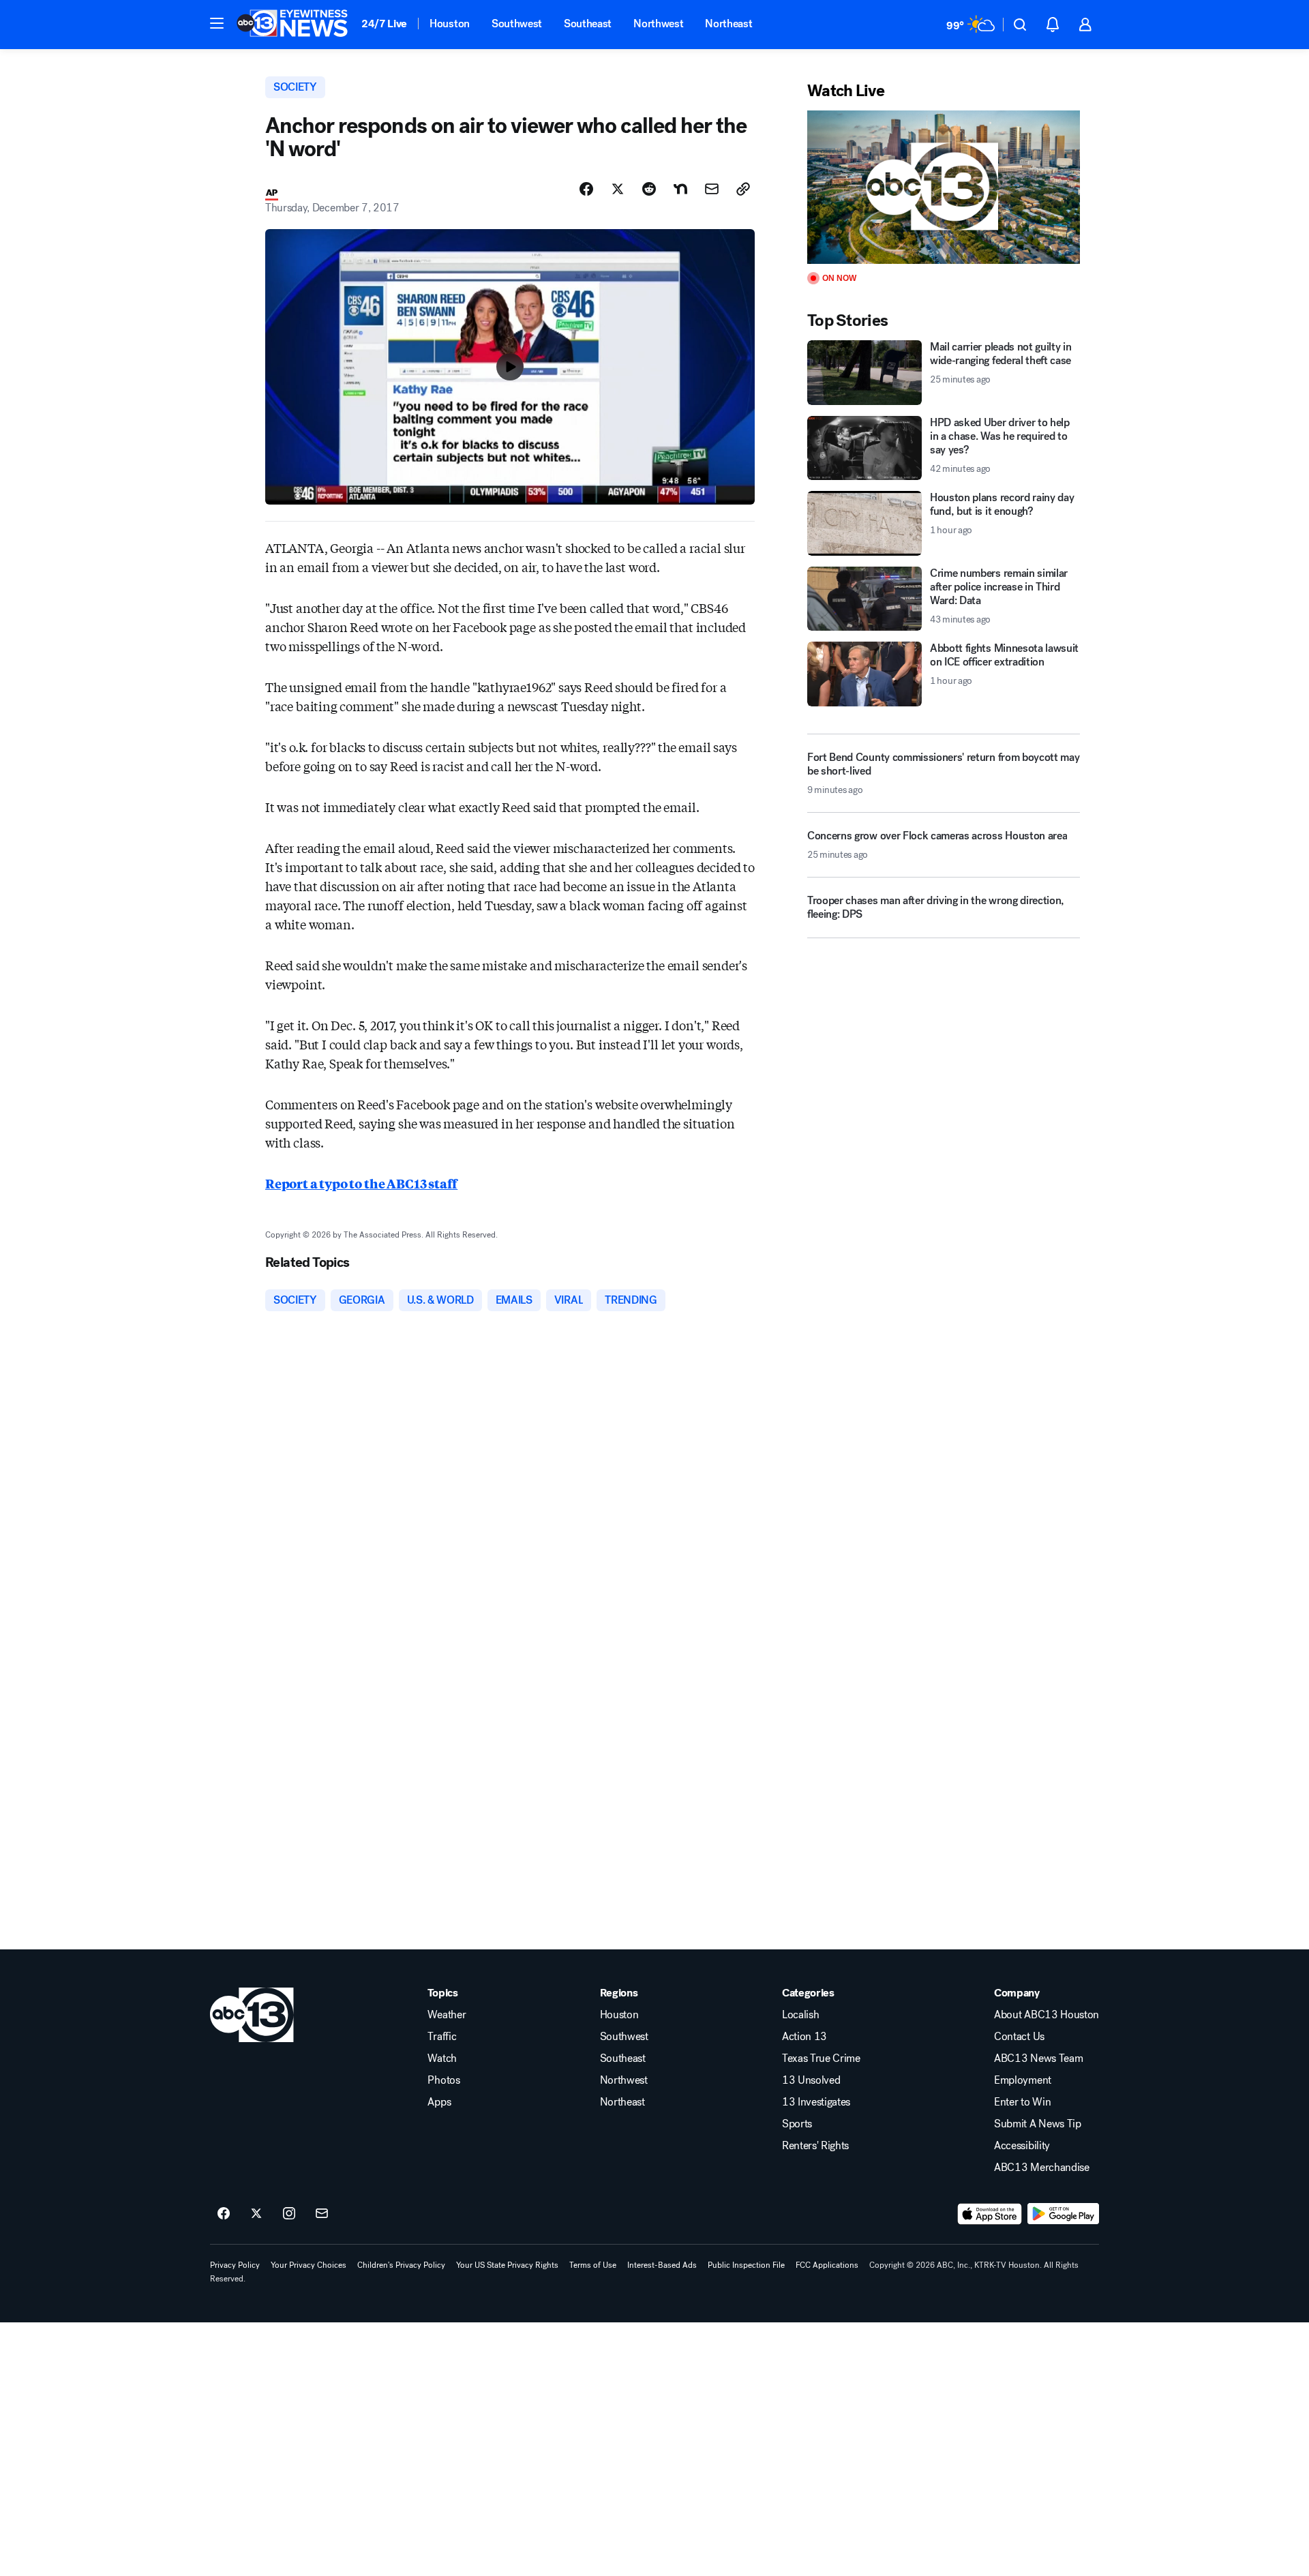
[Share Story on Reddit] (649, 189)
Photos (443, 2080)
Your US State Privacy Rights (507, 2265)
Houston (450, 24)
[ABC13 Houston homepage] (292, 25)
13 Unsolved (811, 2080)
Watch (442, 2058)
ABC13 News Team (1038, 2058)
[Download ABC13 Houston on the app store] (990, 2214)
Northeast (728, 24)
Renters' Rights (815, 2146)
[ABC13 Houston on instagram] (289, 2214)
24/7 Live (384, 24)
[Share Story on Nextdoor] (680, 189)
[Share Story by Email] (712, 189)
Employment (1023, 2080)
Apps (439, 2102)
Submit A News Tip (1038, 2124)
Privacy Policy (235, 2265)
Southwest (517, 24)
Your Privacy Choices (309, 2265)
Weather (447, 2015)
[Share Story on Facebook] (586, 189)
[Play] (944, 187)
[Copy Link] (743, 189)
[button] (217, 23)
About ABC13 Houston (1047, 2015)
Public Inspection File (746, 2265)
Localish (800, 2015)
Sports (797, 2124)
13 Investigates (816, 2102)
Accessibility (1022, 2146)
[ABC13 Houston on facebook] (224, 2214)
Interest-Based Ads (662, 2265)
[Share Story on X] (618, 189)
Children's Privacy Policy (401, 2265)
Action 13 (804, 2037)
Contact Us (1019, 2037)
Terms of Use (593, 2265)
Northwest (658, 24)
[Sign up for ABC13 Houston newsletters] (322, 2214)
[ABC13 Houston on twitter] (256, 2214)
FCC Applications (827, 2265)
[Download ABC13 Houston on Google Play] (1063, 2214)
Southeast (588, 24)
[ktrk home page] (252, 2015)
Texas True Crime (821, 2058)
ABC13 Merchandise (1042, 2168)
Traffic (442, 2037)
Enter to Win (1022, 2102)
